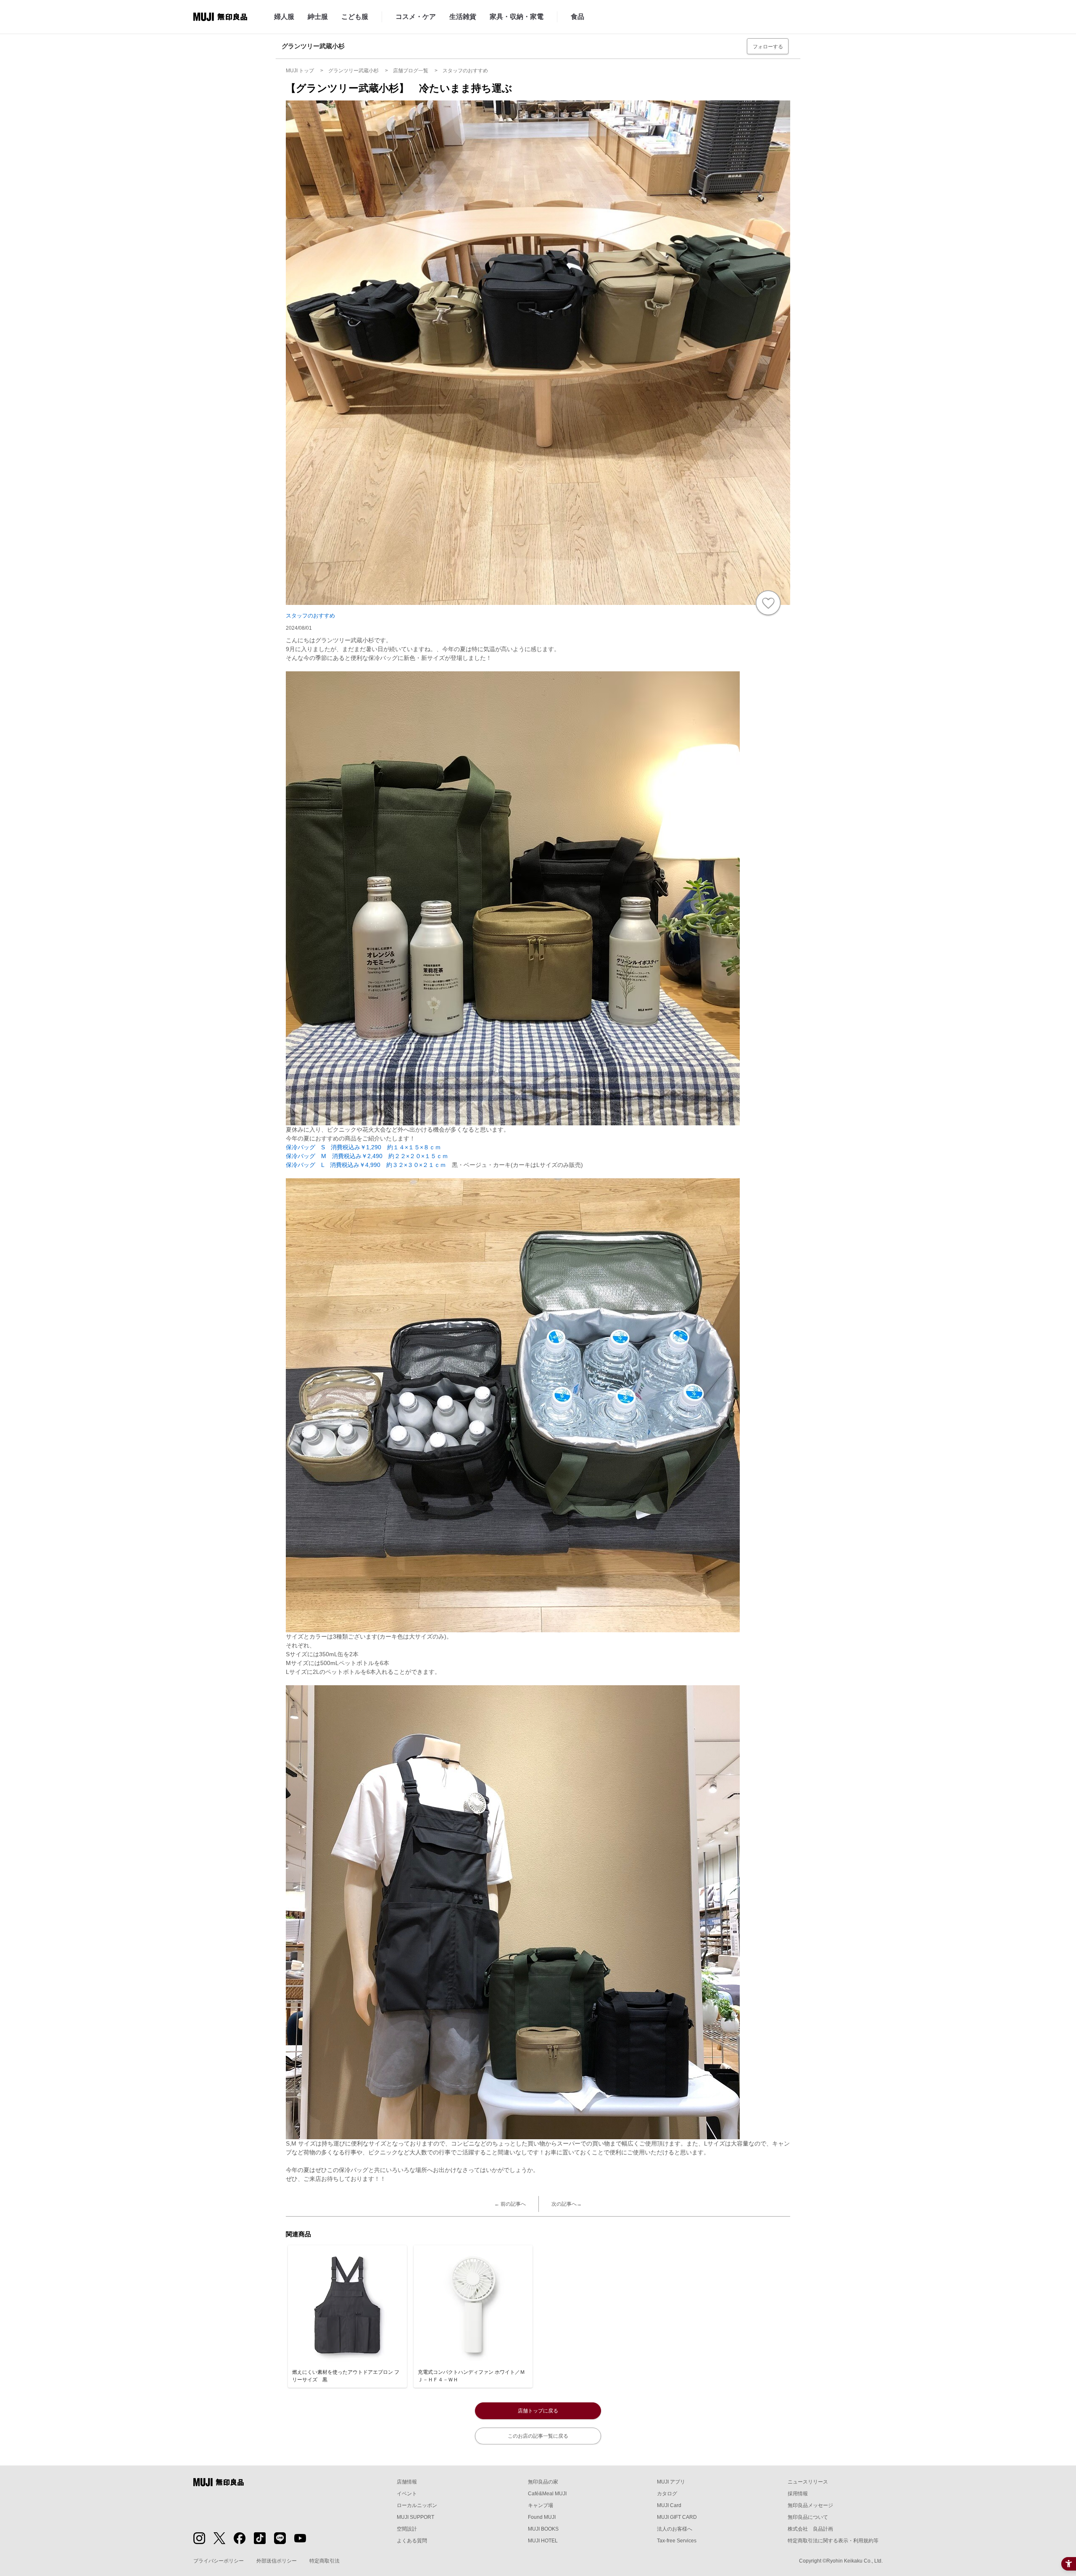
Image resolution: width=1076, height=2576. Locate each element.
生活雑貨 (463, 17)
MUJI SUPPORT (415, 2517)
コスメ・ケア (416, 17)
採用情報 (798, 2494)
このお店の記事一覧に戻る (538, 2436)
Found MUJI (542, 2517)
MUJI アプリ (671, 2482)
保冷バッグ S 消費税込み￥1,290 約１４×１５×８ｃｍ (363, 1147)
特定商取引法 (324, 2561)
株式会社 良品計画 (810, 2529)
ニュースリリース (808, 2482)
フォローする (768, 47)
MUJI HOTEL (543, 2541)
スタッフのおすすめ (310, 616)
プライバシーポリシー (219, 2561)
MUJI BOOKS (543, 2529)
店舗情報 (407, 2482)
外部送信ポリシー (277, 2561)
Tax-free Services (677, 2541)
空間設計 (407, 2529)
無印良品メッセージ (810, 2505)
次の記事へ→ (567, 2204)
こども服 (355, 17)
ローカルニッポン (417, 2505)
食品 (578, 17)
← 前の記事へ (510, 2204)
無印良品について (808, 2517)
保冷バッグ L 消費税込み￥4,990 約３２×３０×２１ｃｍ (366, 1165)
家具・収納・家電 (517, 17)
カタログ (667, 2494)
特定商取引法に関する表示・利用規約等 (833, 2541)
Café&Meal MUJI (547, 2494)
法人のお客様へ (675, 2529)
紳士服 (318, 17)
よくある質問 (412, 2541)
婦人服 (284, 17)
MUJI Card (669, 2505)
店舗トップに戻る (538, 2411)
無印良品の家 (543, 2482)
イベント (407, 2494)
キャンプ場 (541, 2505)
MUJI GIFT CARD (677, 2517)
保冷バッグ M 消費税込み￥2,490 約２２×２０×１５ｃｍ (367, 1156)
